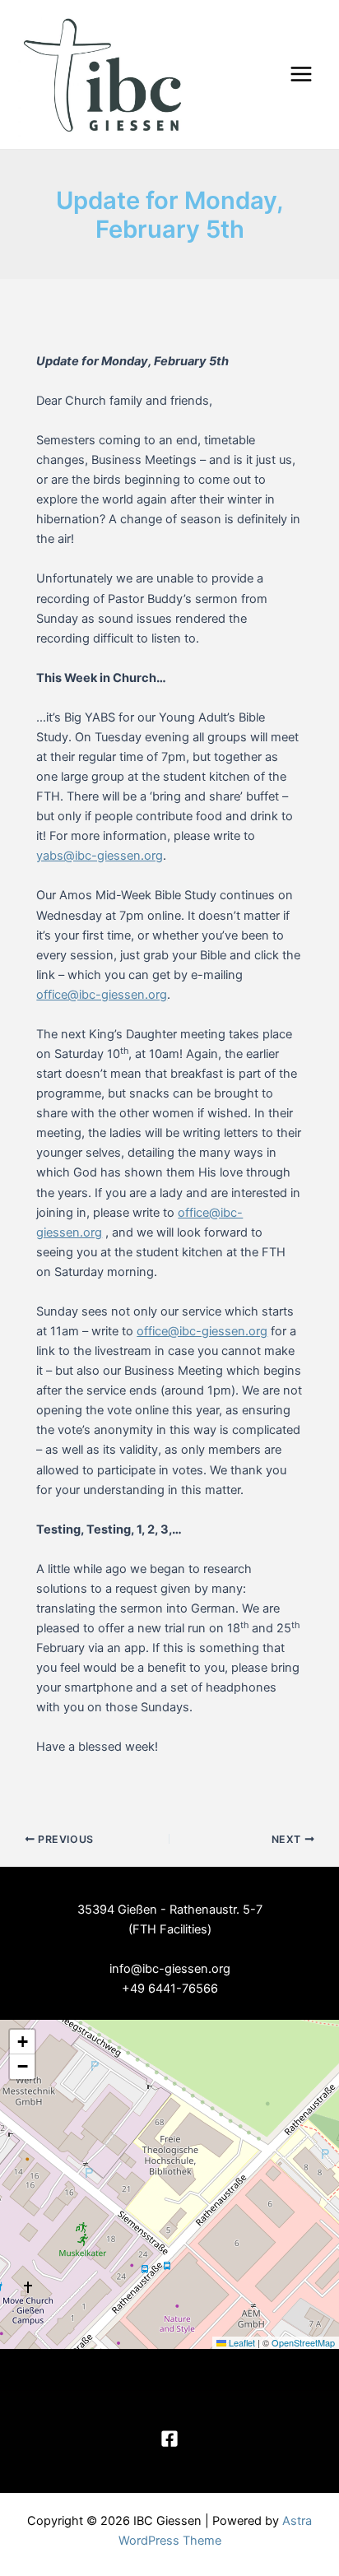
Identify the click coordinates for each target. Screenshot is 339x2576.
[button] (22, 2042)
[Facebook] (169, 2439)
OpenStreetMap (303, 2342)
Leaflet (241, 2342)
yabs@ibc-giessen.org (100, 856)
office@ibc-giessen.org (102, 995)
